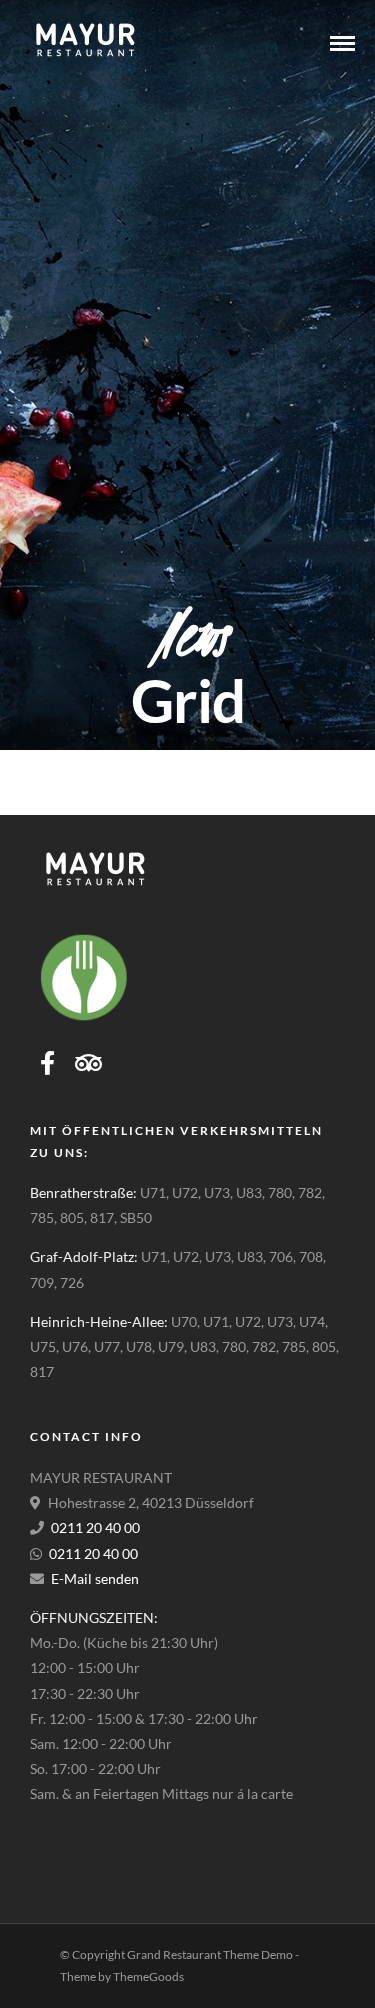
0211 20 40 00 (95, 1527)
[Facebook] (47, 1063)
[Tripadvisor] (88, 1063)
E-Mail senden (95, 1578)
